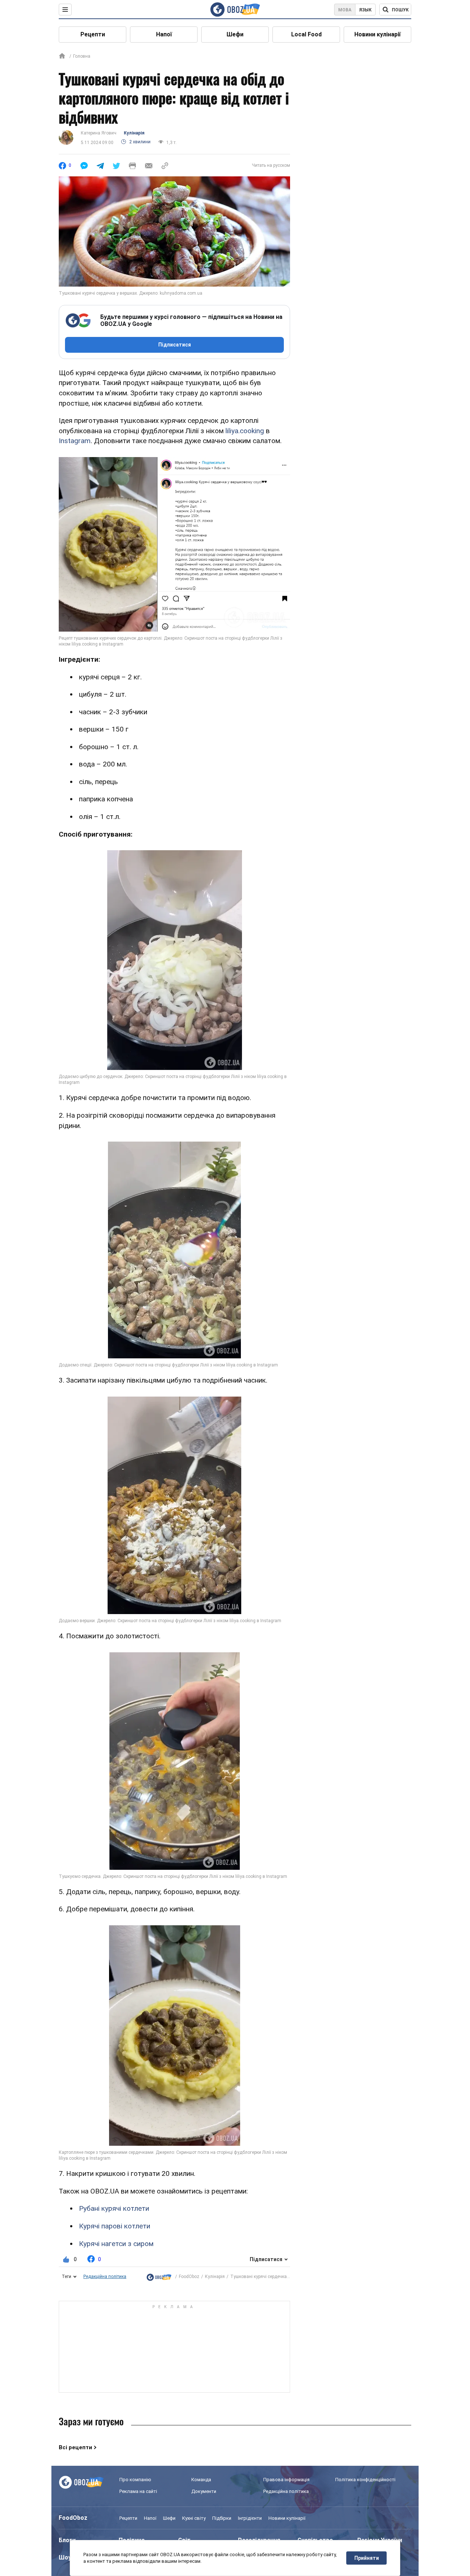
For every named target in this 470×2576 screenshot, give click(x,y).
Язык (365, 10)
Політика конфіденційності (365, 2480)
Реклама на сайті (138, 2491)
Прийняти (367, 2558)
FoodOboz (189, 2277)
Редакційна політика (105, 2277)
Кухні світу (194, 2518)
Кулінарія (134, 133)
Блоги (67, 2540)
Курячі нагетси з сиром (116, 2244)
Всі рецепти (75, 2447)
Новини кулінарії (377, 34)
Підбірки (222, 2518)
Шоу (65, 2557)
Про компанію (135, 2480)
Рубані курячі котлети (114, 2208)
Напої (164, 34)
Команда (201, 2480)
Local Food (306, 34)
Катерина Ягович (99, 133)
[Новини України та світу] (159, 2277)
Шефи (235, 34)
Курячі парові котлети (115, 2226)
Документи (204, 2491)
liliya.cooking (245, 431)
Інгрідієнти (250, 2518)
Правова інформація (286, 2480)
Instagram (75, 441)
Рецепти (93, 34)
